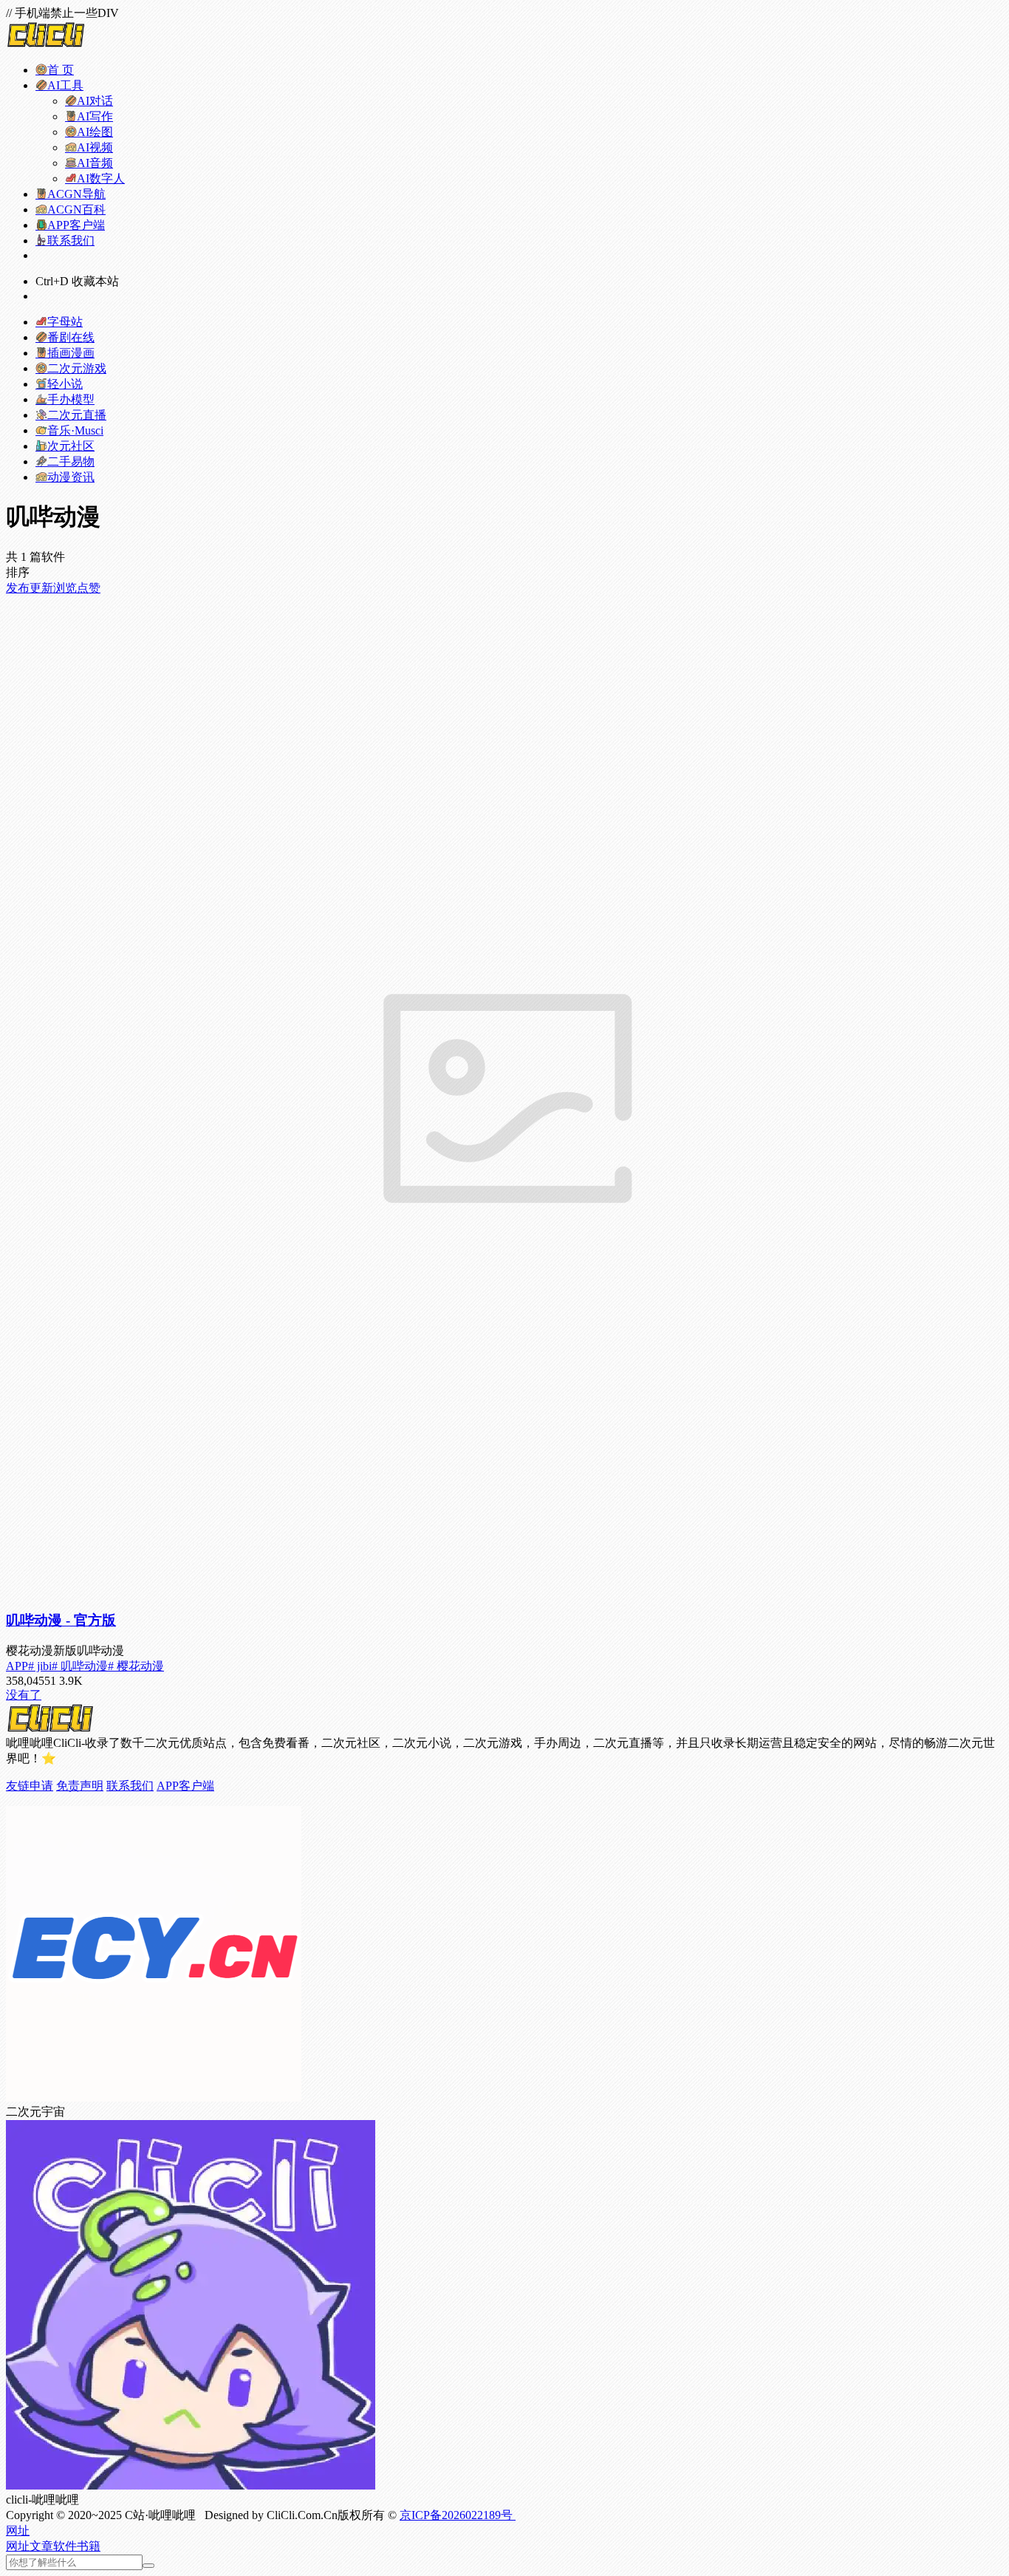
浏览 (65, 588)
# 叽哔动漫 (80, 1666)
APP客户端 (185, 1786)
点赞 (89, 588)
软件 (65, 2546)
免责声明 (80, 1786)
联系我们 (130, 1786)
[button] (18, 2531)
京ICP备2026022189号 (458, 2515)
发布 (18, 588)
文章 (41, 2546)
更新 (41, 588)
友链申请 (30, 1786)
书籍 (89, 2546)
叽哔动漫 (61, 1620)
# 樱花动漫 (136, 1666)
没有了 (24, 1695)
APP (17, 1666)
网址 (18, 2546)
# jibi (40, 1666)
